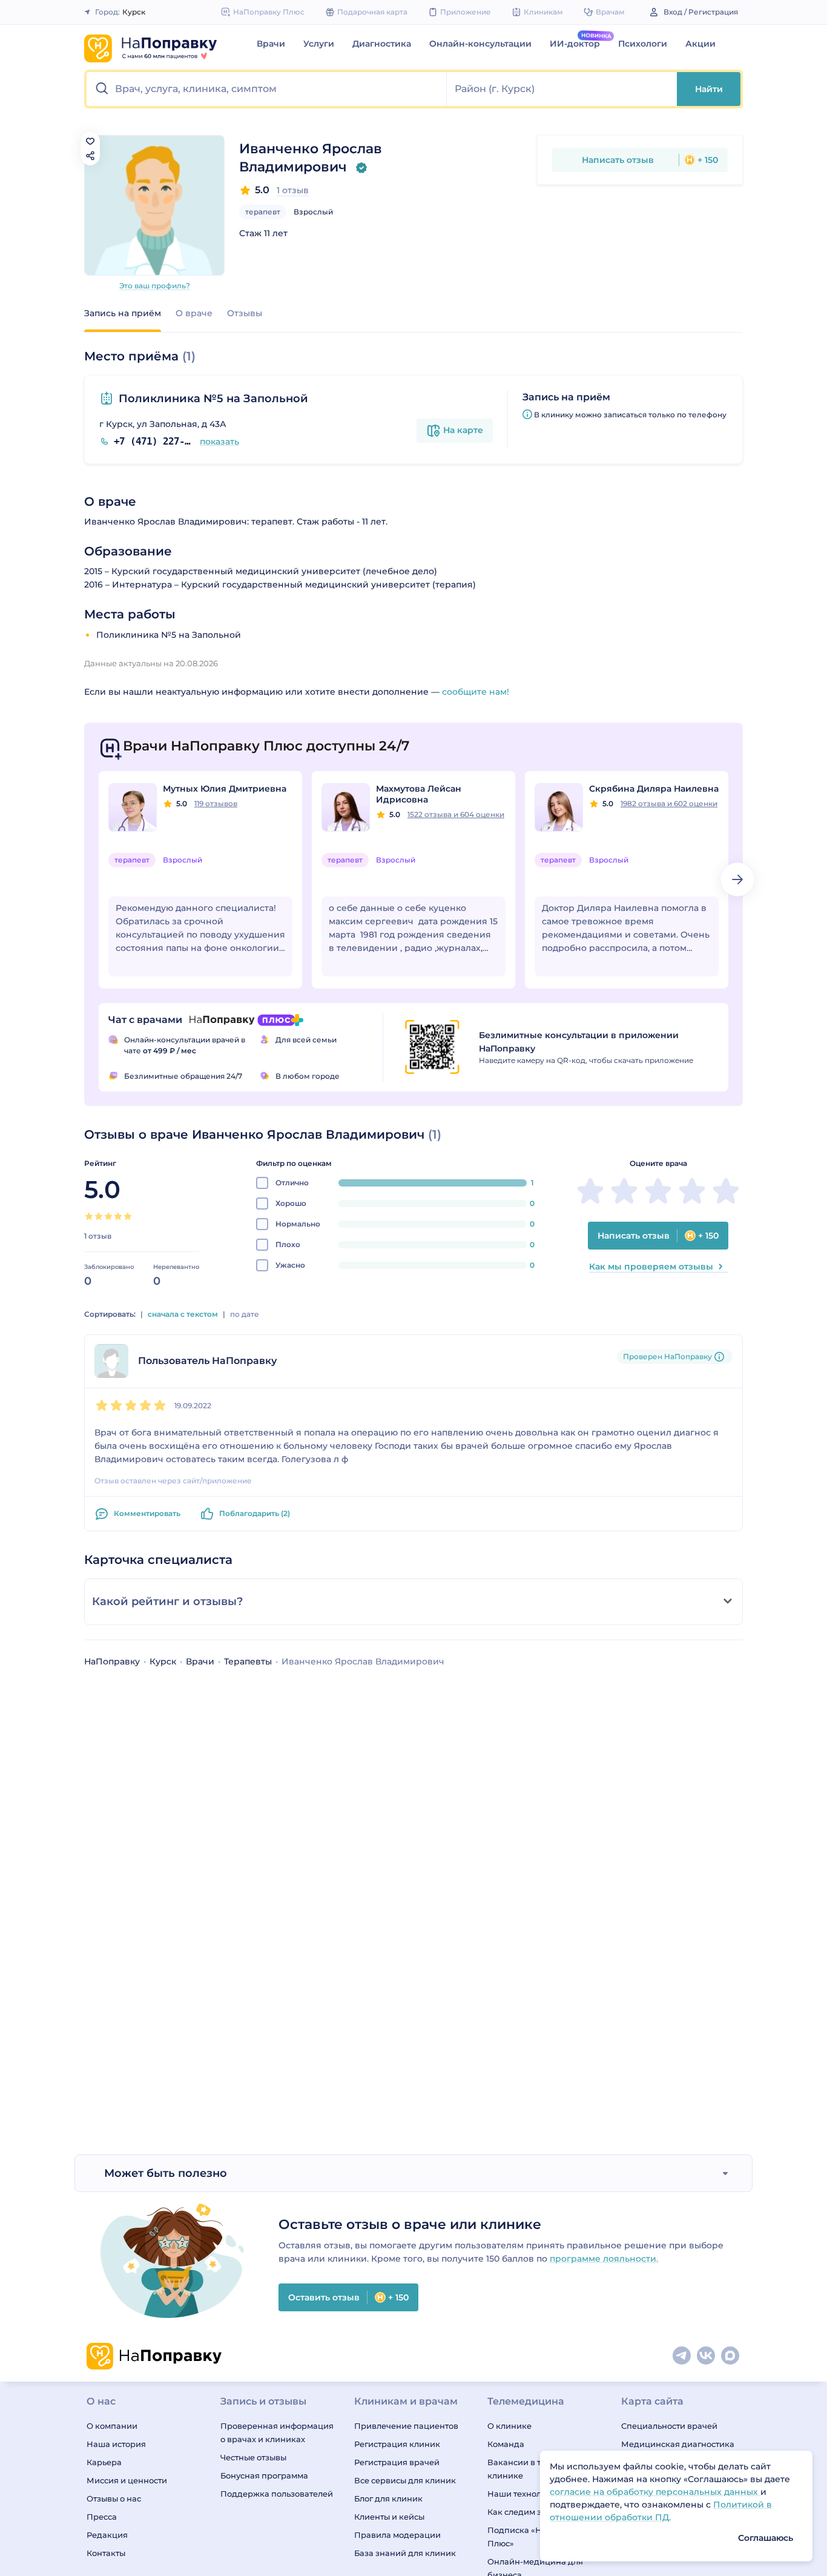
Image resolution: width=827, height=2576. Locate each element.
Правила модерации (397, 2535)
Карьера (104, 2462)
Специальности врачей (669, 2426)
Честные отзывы (253, 2457)
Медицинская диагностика (678, 2444)
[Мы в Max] (731, 2356)
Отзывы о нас (114, 2498)
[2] (99, 1216)
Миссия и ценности (127, 2480)
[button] (267, 89)
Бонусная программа (264, 2475)
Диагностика (382, 44)
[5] (128, 1216)
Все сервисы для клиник (405, 2480)
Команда (506, 2444)
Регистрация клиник (397, 2444)
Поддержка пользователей (277, 2494)
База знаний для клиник (405, 2553)
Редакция (107, 2535)
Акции (700, 44)
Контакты (106, 2553)
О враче (194, 313)
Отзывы (245, 313)
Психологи (643, 44)
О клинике (509, 2426)
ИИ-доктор (575, 44)
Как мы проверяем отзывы (651, 1266)
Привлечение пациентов (406, 2426)
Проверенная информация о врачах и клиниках (277, 2432)
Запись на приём (123, 313)
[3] (108, 1216)
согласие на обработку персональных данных (655, 2492)
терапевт (263, 212)
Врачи (271, 44)
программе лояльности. (604, 2259)
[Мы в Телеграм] (682, 2356)
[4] (118, 1216)
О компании (112, 2426)
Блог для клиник (388, 2498)
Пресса (102, 2517)
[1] (89, 1216)
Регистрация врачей (397, 2462)
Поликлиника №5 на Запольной (213, 399)
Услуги (319, 44)
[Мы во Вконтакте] (707, 2356)
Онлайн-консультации (480, 44)
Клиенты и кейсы (389, 2517)
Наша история (116, 2444)
